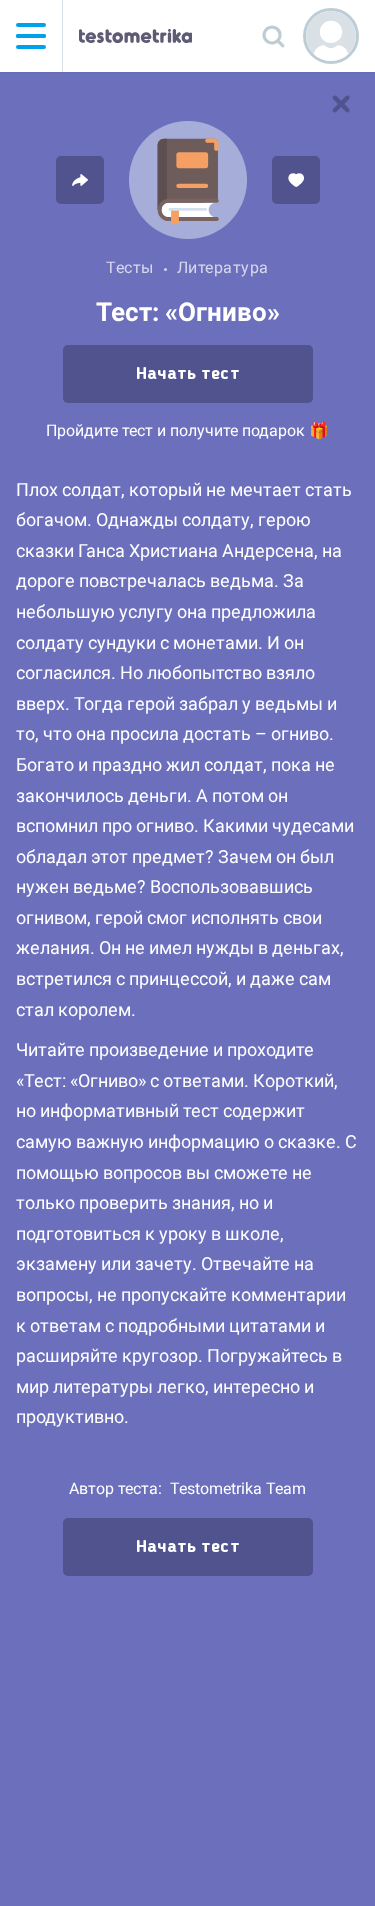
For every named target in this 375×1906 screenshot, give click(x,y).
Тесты (130, 267)
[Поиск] (273, 36)
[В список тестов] (341, 104)
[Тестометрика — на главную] (135, 36)
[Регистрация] (331, 36)
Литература (223, 267)
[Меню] (31, 36)
